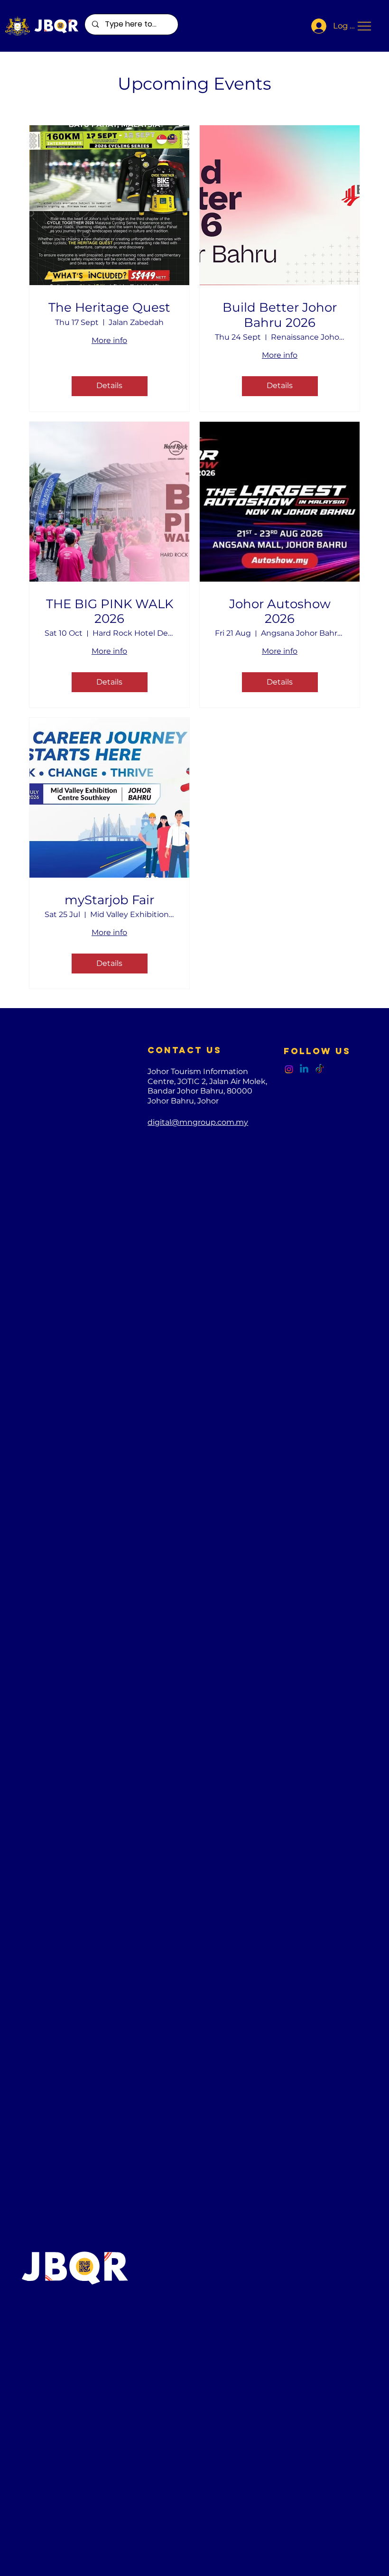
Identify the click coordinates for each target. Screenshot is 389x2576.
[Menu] (365, 26)
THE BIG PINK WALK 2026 (110, 612)
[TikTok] (320, 1069)
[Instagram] (289, 1069)
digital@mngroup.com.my (198, 1122)
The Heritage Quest (109, 308)
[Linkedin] (304, 1069)
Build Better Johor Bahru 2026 (280, 315)
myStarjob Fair (109, 900)
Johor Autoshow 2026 (280, 612)
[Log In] (316, 26)
